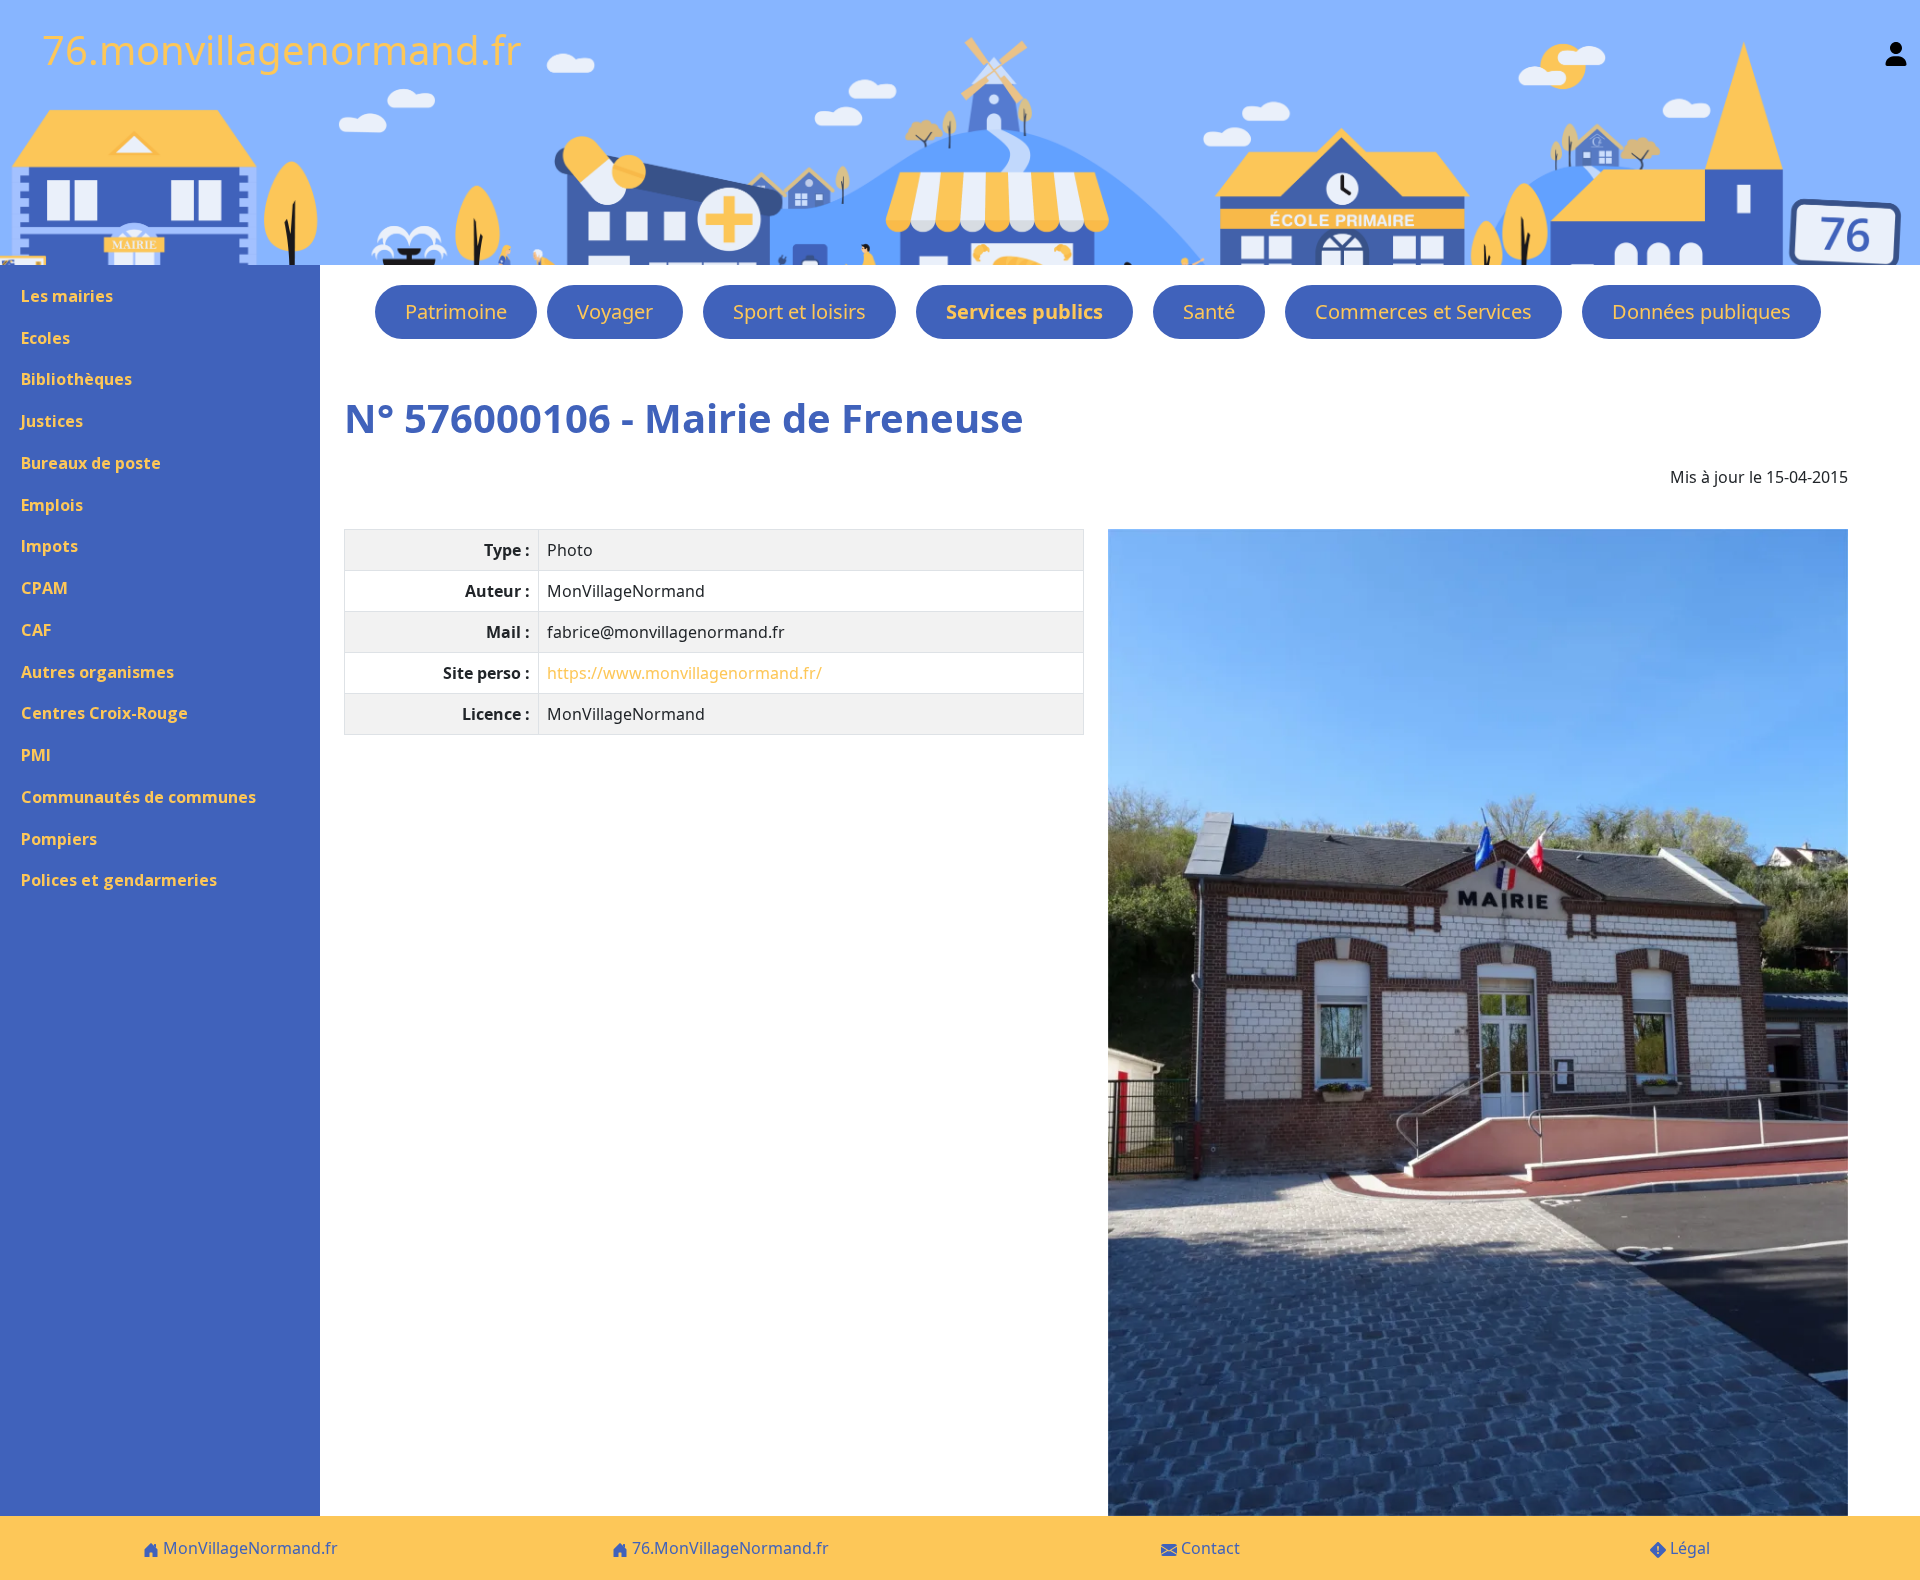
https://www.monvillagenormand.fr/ (684, 673)
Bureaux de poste (91, 463)
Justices (52, 421)
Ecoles (45, 338)
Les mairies (67, 296)
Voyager (615, 311)
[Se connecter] (1896, 49)
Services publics (1024, 311)
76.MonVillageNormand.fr (728, 1548)
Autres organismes (97, 672)
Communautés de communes (138, 797)
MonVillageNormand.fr (248, 1548)
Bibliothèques (76, 379)
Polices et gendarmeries (119, 880)
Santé (1209, 311)
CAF (36, 630)
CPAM (44, 588)
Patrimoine (456, 311)
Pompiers (59, 839)
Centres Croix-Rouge (104, 713)
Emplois (52, 505)
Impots (49, 546)
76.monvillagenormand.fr (282, 49)
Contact (1208, 1548)
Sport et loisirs (799, 311)
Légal (1688, 1548)
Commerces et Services (1423, 311)
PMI (36, 755)
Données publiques (1701, 311)
